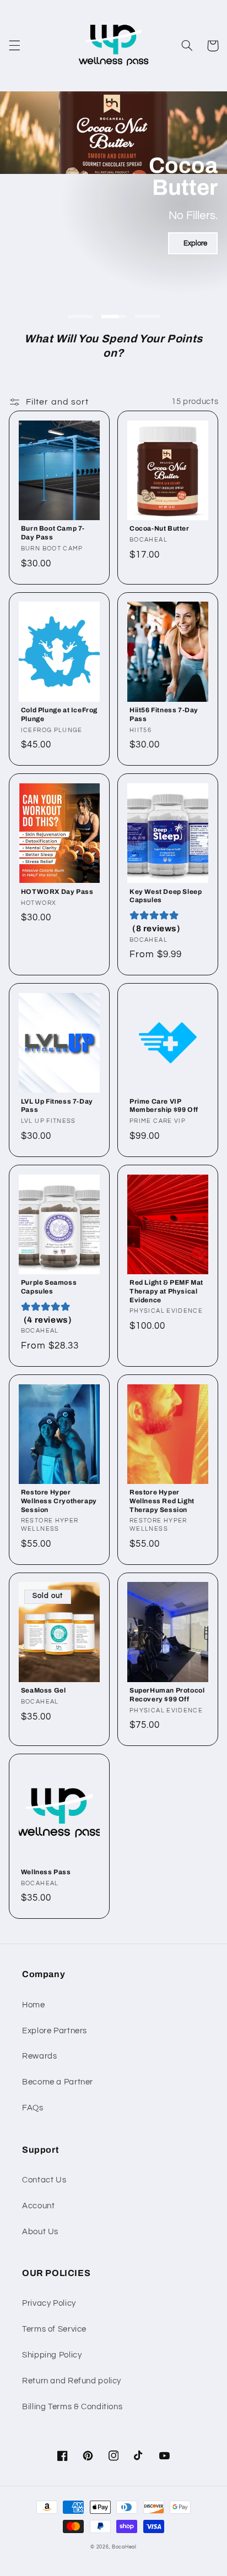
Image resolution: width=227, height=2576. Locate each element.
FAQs (33, 2108)
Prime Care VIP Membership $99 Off (164, 1106)
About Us (40, 2232)
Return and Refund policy (72, 2381)
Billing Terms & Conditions (72, 2407)
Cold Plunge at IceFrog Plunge (59, 714)
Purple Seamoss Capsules (49, 1287)
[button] (14, 46)
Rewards (39, 2056)
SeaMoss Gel (44, 1690)
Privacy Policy (49, 2303)
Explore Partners (55, 2031)
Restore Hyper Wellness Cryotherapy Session (59, 1501)
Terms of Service (54, 2329)
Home (34, 2005)
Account (38, 2206)
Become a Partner (58, 2082)
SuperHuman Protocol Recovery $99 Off (167, 1695)
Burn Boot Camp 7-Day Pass (53, 533)
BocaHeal (124, 2547)
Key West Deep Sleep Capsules (166, 896)
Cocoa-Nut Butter (160, 528)
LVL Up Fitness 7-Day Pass (57, 1106)
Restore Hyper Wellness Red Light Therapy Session (162, 1501)
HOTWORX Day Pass (57, 892)
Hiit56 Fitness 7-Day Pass (164, 714)
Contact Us (44, 2180)
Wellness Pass (46, 1872)
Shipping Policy (52, 2355)
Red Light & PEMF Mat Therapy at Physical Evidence (166, 1291)
